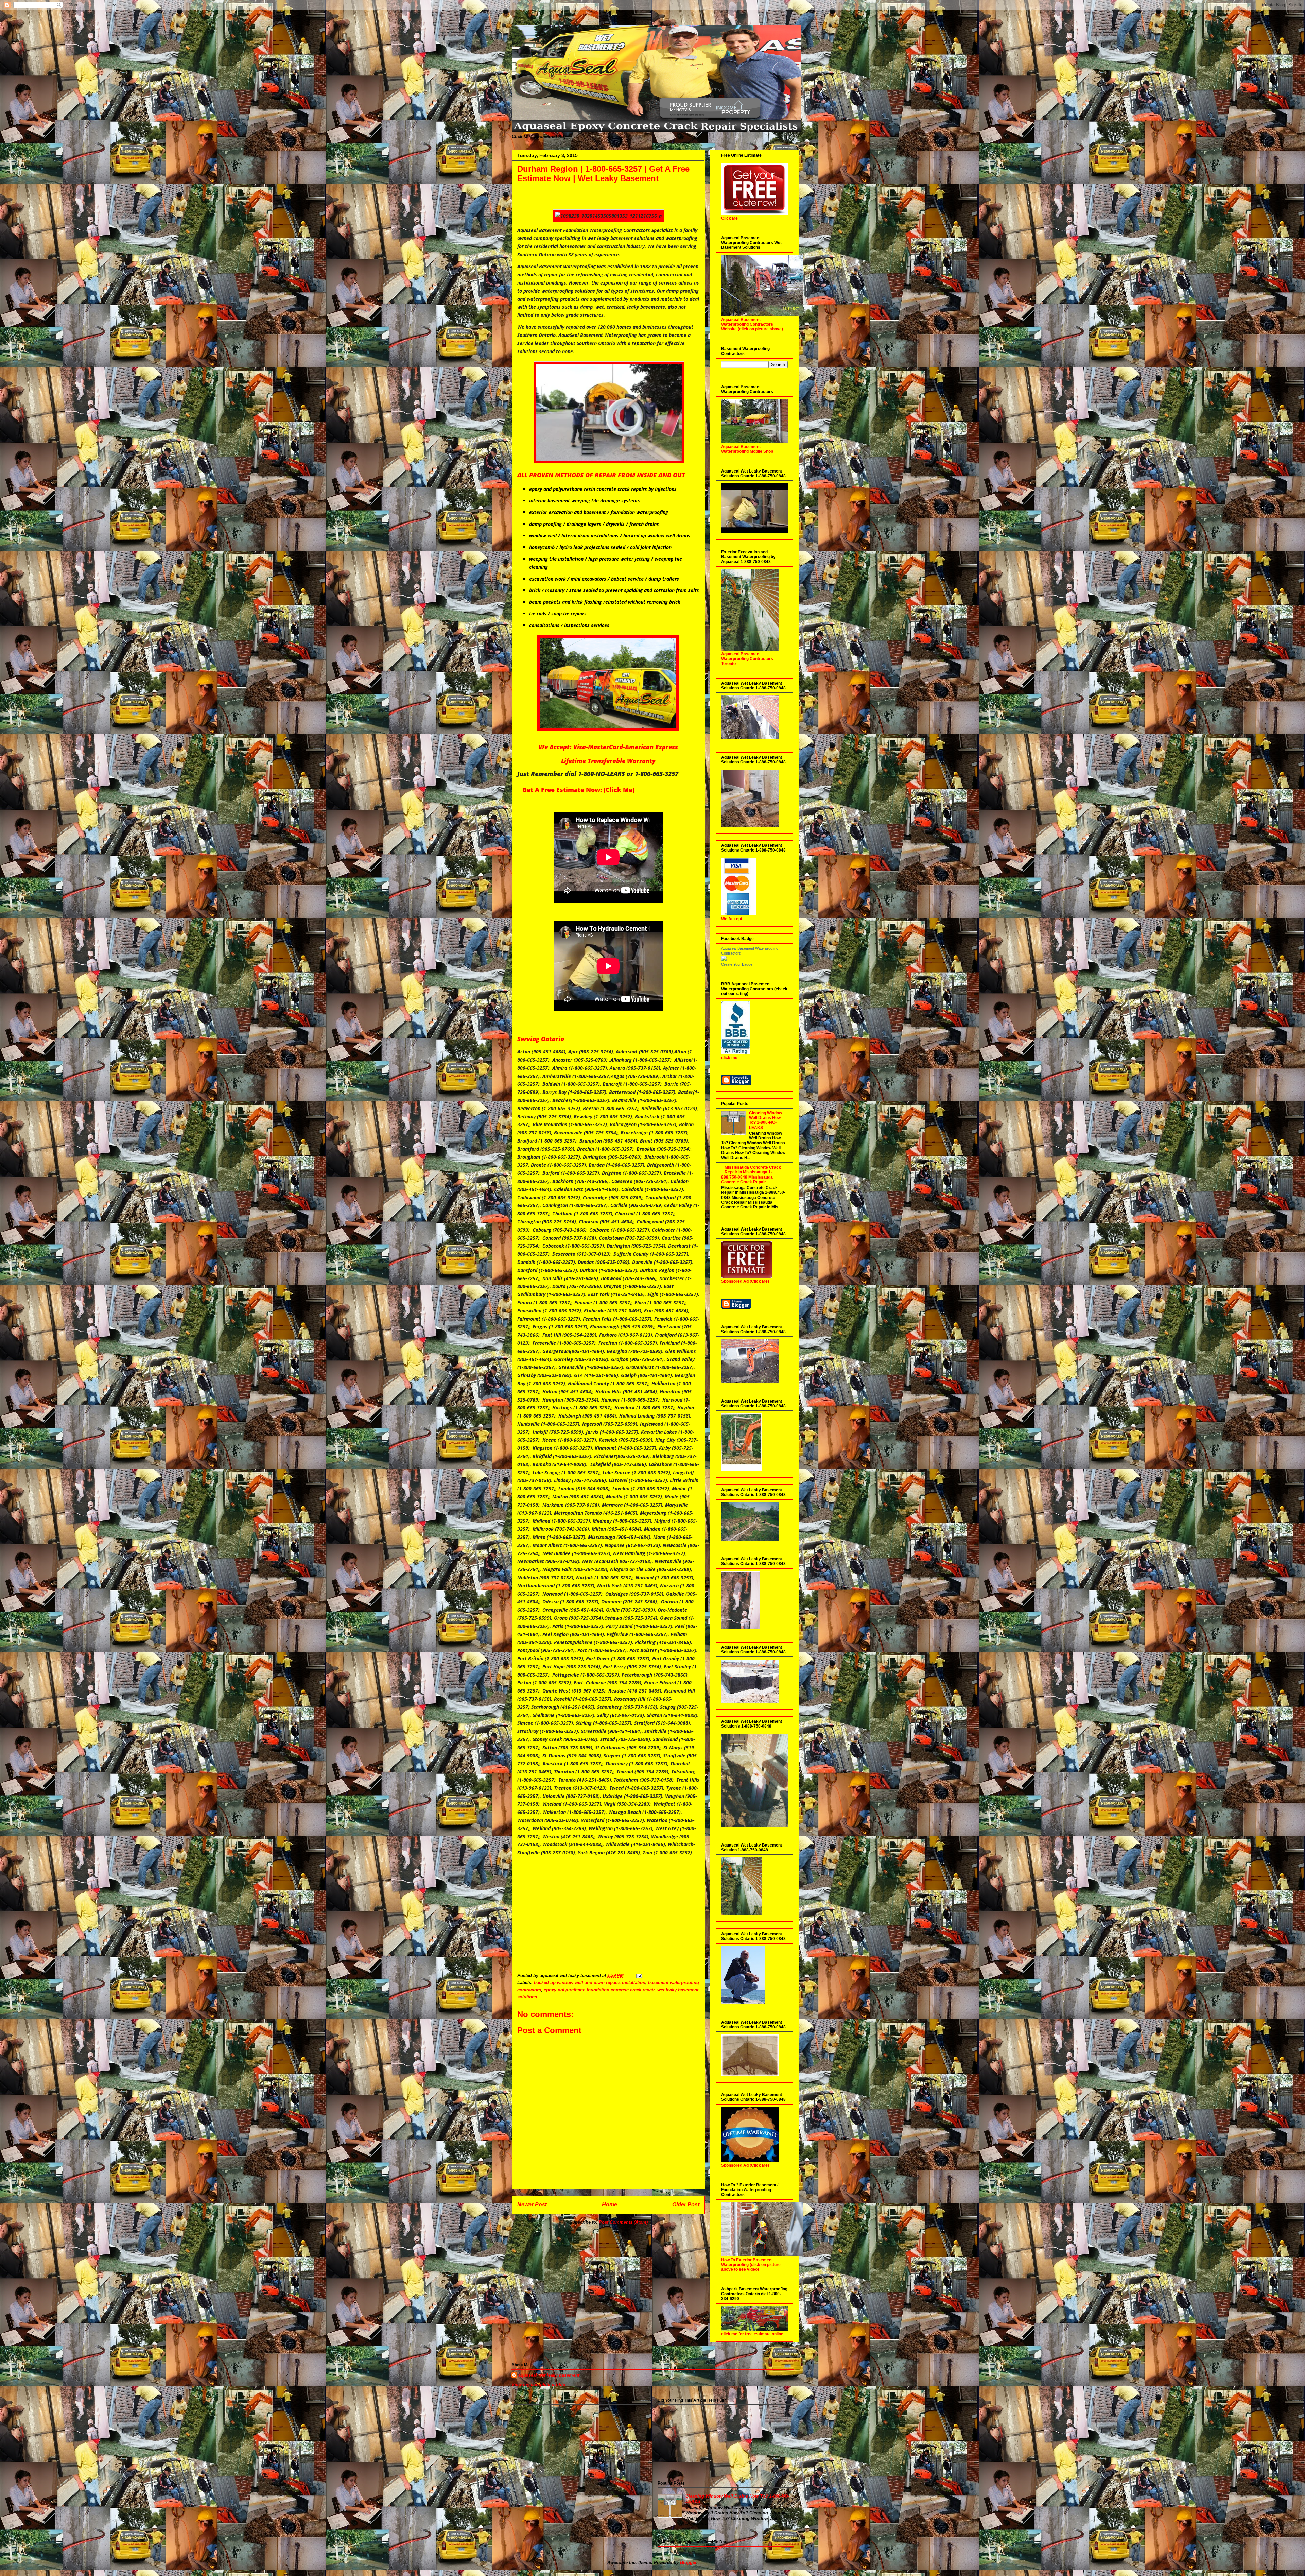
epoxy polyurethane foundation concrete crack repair (599, 1990)
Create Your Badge (737, 964)
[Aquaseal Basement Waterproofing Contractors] (724, 960)
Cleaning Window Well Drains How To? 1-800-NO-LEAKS (765, 1120)
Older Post (686, 2205)
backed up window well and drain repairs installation (590, 1983)
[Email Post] (639, 1976)
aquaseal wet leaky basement (549, 2375)
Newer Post (532, 2205)
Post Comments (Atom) (623, 2222)
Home (610, 2205)
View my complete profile (538, 2384)
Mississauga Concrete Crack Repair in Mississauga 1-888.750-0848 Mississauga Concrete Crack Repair (751, 1175)
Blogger (688, 2563)
